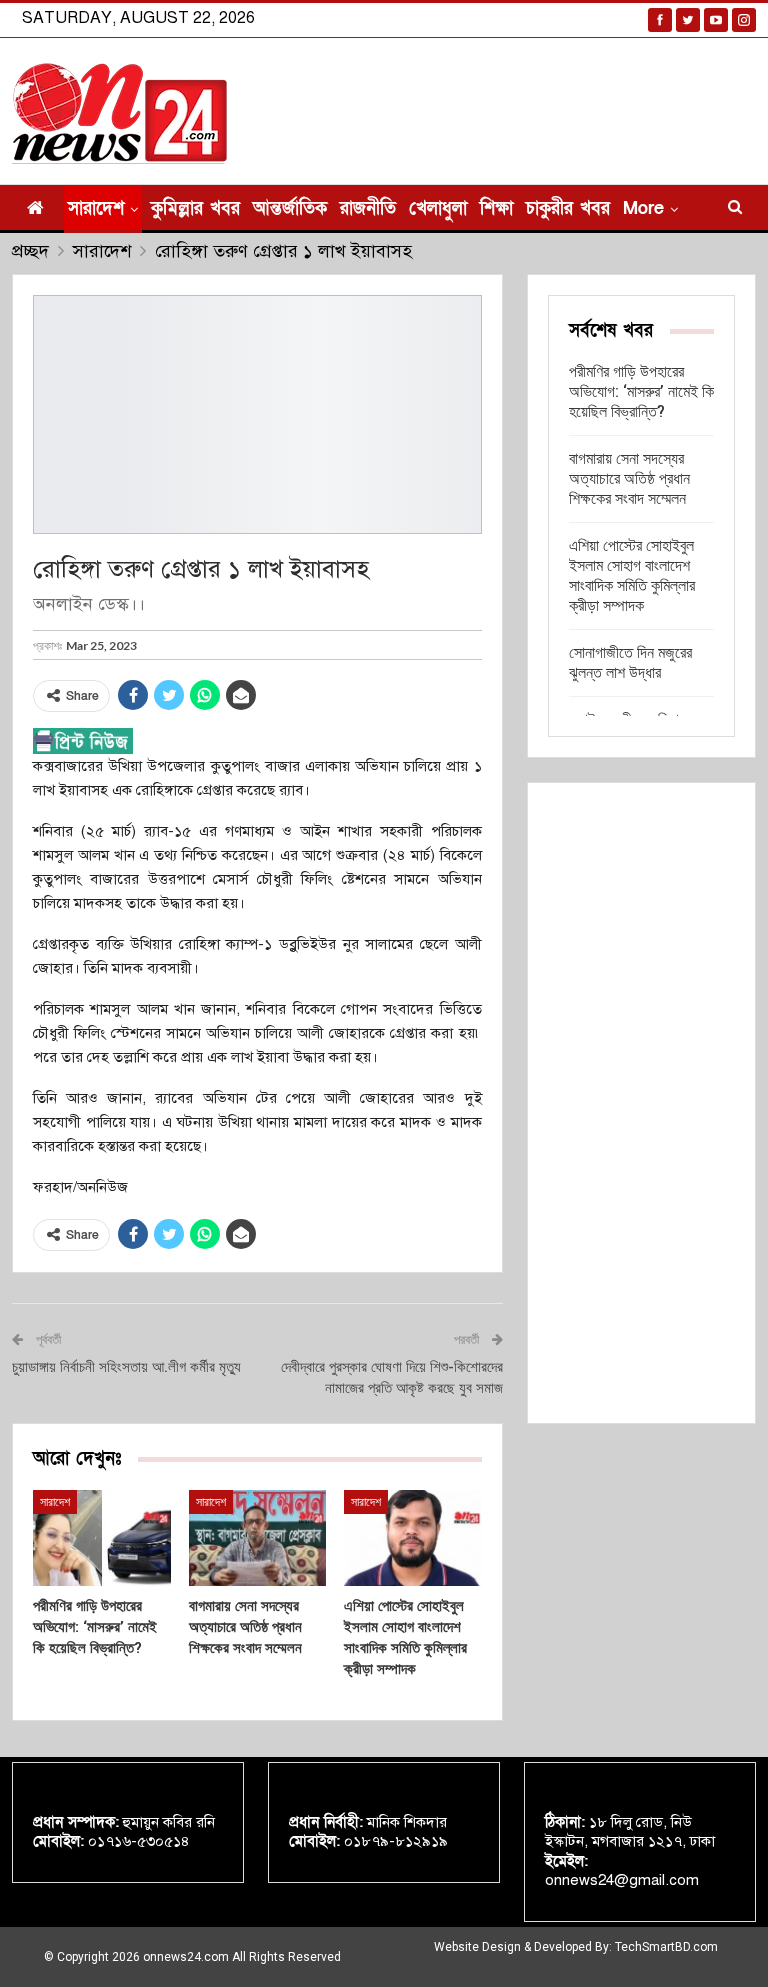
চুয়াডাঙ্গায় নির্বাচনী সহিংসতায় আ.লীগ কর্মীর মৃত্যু (126, 1367)
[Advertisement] (641, 1103)
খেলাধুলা (438, 208)
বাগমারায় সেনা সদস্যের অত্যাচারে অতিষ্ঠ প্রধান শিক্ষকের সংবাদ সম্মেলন (629, 478)
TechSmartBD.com (666, 1947)
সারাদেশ (96, 208)
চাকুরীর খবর (568, 208)
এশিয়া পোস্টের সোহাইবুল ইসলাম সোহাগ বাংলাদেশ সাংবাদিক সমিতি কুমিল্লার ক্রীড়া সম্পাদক (632, 575)
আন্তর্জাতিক (290, 208)
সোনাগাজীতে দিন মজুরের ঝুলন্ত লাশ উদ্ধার (630, 662)
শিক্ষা (496, 208)
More (643, 208)
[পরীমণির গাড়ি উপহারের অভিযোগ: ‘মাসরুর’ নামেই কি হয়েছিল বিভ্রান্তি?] (102, 1538)
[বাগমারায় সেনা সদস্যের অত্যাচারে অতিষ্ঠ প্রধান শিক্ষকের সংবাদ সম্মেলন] (258, 1538)
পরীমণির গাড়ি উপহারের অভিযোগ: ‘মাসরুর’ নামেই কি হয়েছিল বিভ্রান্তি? (641, 391)
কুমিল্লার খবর (195, 208)
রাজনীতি (368, 208)
